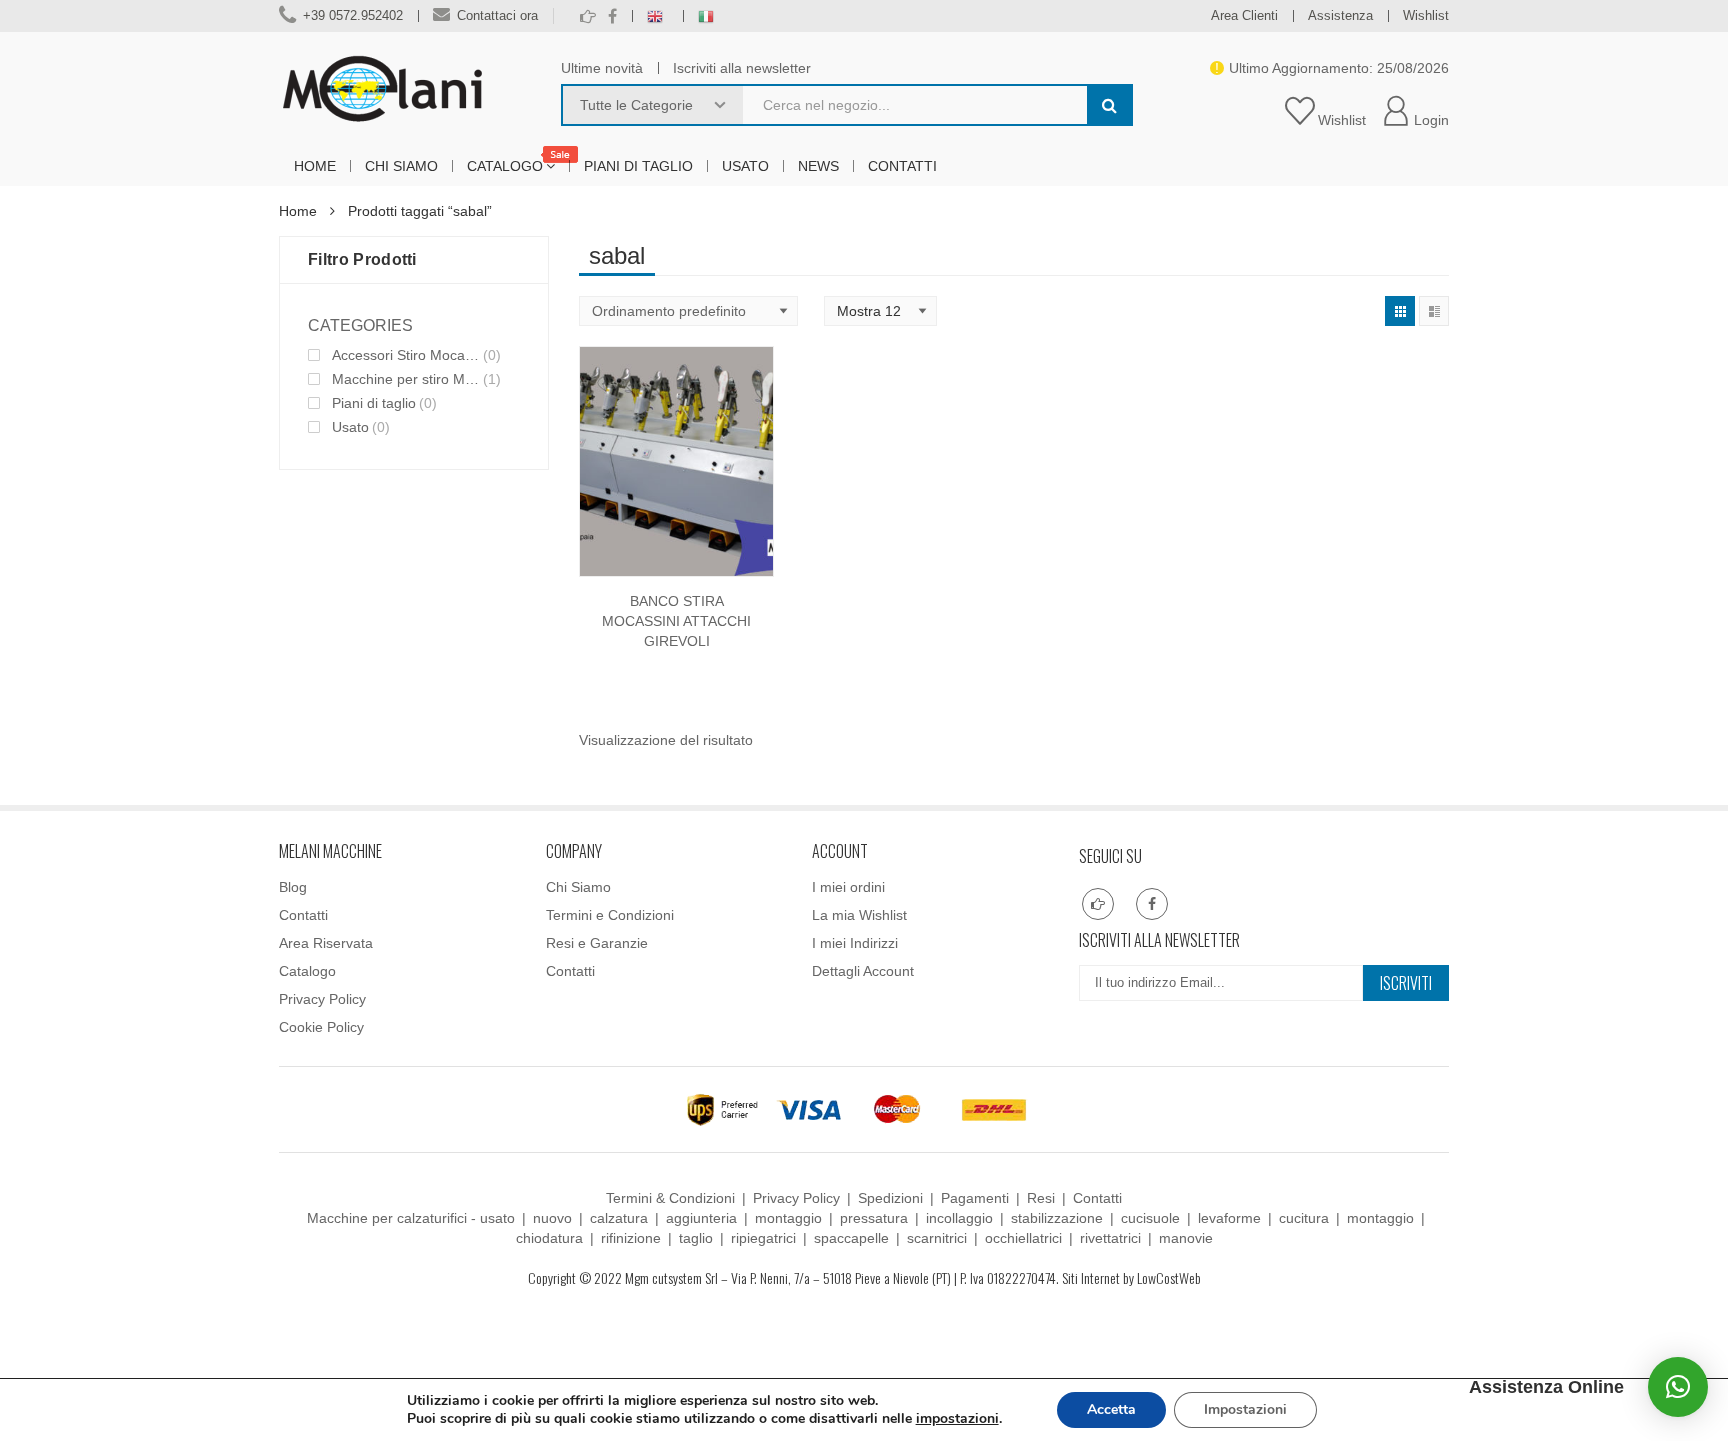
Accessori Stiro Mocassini (406, 355)
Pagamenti (975, 1198)
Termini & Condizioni (670, 1198)
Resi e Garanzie (597, 943)
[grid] (1400, 311)
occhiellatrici (1023, 1238)
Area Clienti (1244, 15)
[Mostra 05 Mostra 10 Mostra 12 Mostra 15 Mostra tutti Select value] (880, 311)
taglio (696, 1238)
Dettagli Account (863, 971)
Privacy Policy (322, 999)
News (818, 166)
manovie (1186, 1238)
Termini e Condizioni (610, 915)
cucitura (1304, 1218)
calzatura (619, 1218)
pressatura (874, 1218)
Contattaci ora (497, 15)
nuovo (552, 1218)
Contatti (902, 166)
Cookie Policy (321, 1027)
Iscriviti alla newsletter (742, 68)
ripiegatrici (763, 1238)
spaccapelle (851, 1238)
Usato (745, 166)
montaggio (788, 1218)
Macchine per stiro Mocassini (406, 379)
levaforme (1229, 1218)
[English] (657, 16)
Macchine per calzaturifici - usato (411, 1218)
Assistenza (1340, 15)
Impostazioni (1245, 1409)
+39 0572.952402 (353, 15)
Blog (293, 887)
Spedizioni (890, 1198)
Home (315, 166)
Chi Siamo (401, 166)
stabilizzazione (1057, 1218)
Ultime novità (602, 68)
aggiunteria (701, 1218)
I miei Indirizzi (855, 943)
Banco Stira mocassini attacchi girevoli (676, 621)
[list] (1434, 311)
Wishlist (1426, 15)
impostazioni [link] (957, 1418)
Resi (1041, 1198)
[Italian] (706, 16)
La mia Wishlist (859, 915)
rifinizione (631, 1238)
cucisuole (1150, 1218)
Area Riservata (326, 943)
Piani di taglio (638, 166)
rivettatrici (1110, 1238)
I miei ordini (848, 887)
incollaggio (959, 1218)
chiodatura (549, 1238)
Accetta (1111, 1409)
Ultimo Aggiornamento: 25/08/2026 (1339, 68)
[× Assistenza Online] (1678, 1387)
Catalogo (505, 166)
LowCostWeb (1169, 1277)
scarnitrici (937, 1238)
